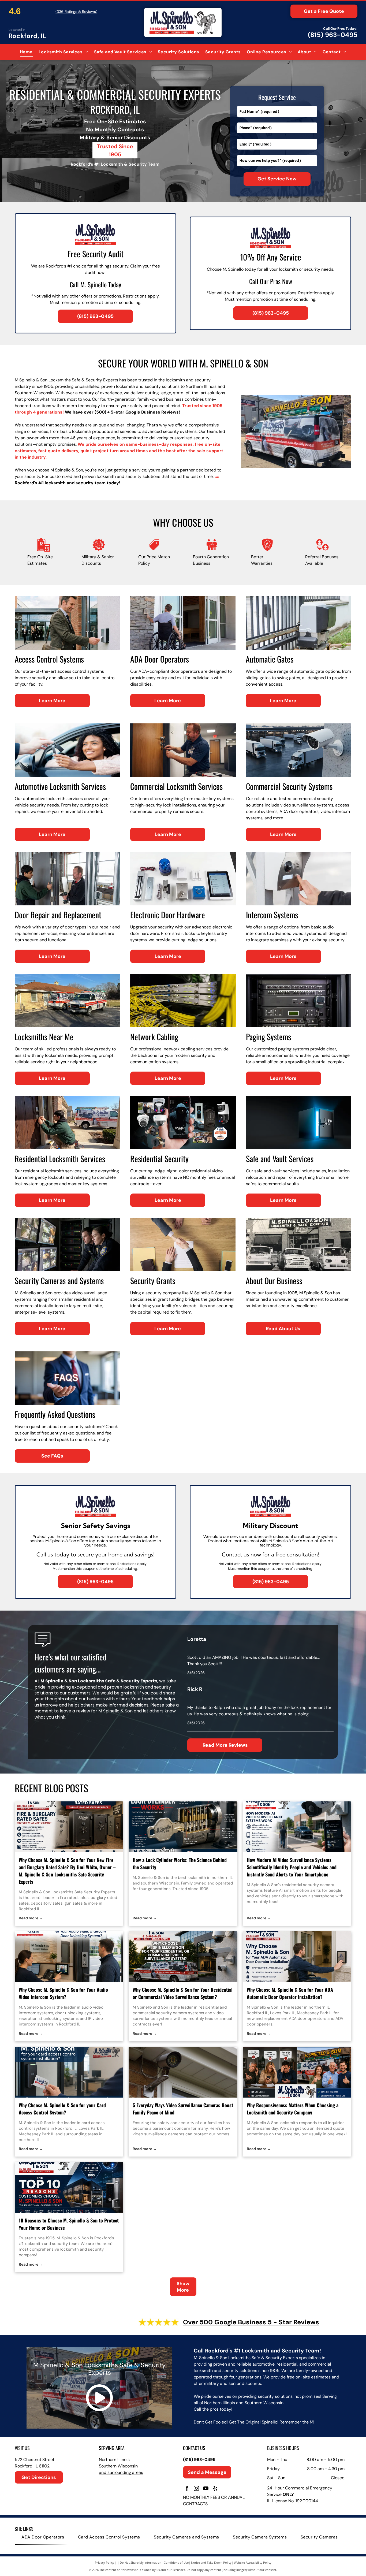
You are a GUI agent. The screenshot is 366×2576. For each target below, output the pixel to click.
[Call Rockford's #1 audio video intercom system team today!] (69, 1957)
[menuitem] (26, 52)
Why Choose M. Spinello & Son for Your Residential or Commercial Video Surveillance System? (183, 1993)
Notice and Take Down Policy (211, 2562)
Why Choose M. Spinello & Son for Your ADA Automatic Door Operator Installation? (290, 1993)
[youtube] (206, 2489)
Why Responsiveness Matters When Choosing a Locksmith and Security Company (293, 2109)
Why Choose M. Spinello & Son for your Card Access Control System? (62, 2109)
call (218, 476)
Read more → (31, 1918)
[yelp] (215, 2489)
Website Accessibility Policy (253, 2562)
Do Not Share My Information (141, 2562)
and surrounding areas (121, 2472)
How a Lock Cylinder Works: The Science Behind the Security (180, 1863)
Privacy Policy (104, 2562)
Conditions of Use (176, 2562)
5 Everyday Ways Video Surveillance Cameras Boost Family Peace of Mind (183, 2109)
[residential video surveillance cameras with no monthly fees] (183, 2072)
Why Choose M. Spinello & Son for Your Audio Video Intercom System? (63, 1993)
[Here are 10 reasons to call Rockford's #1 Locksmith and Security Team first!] (69, 2187)
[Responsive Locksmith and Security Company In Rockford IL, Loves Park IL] (297, 2072)
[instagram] (196, 2489)
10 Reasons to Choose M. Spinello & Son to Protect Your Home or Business (69, 2224)
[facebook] (187, 2489)
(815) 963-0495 (333, 35)
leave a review (75, 1711)
